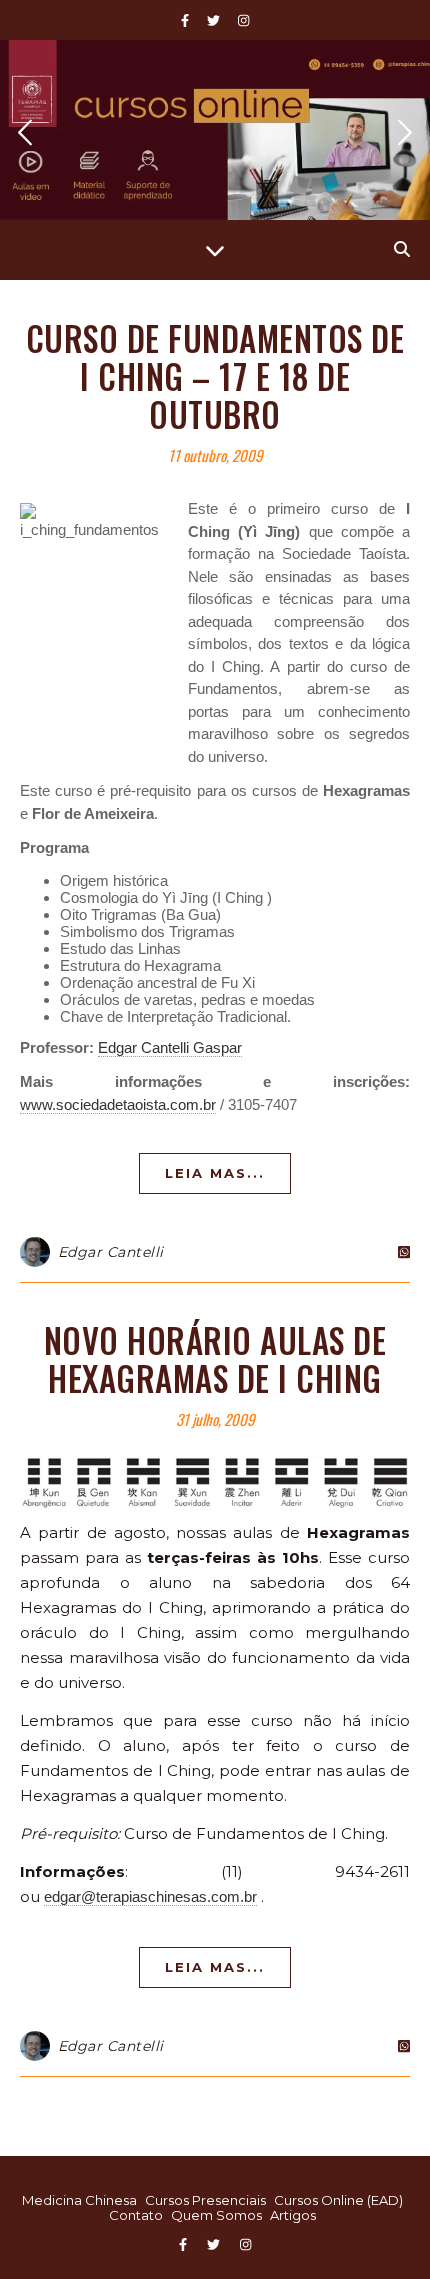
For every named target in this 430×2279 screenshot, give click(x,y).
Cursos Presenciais (205, 2200)
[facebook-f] (186, 20)
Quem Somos (216, 2215)
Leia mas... (215, 1173)
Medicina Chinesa (79, 2200)
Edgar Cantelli (111, 1252)
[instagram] (243, 20)
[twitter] (215, 20)
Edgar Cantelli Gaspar (170, 1047)
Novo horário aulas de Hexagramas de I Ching (215, 1359)
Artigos (293, 2215)
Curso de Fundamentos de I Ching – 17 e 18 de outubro (215, 376)
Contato (136, 2215)
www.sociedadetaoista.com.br (118, 1104)
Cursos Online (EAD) (338, 2200)
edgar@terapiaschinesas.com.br (150, 1896)
